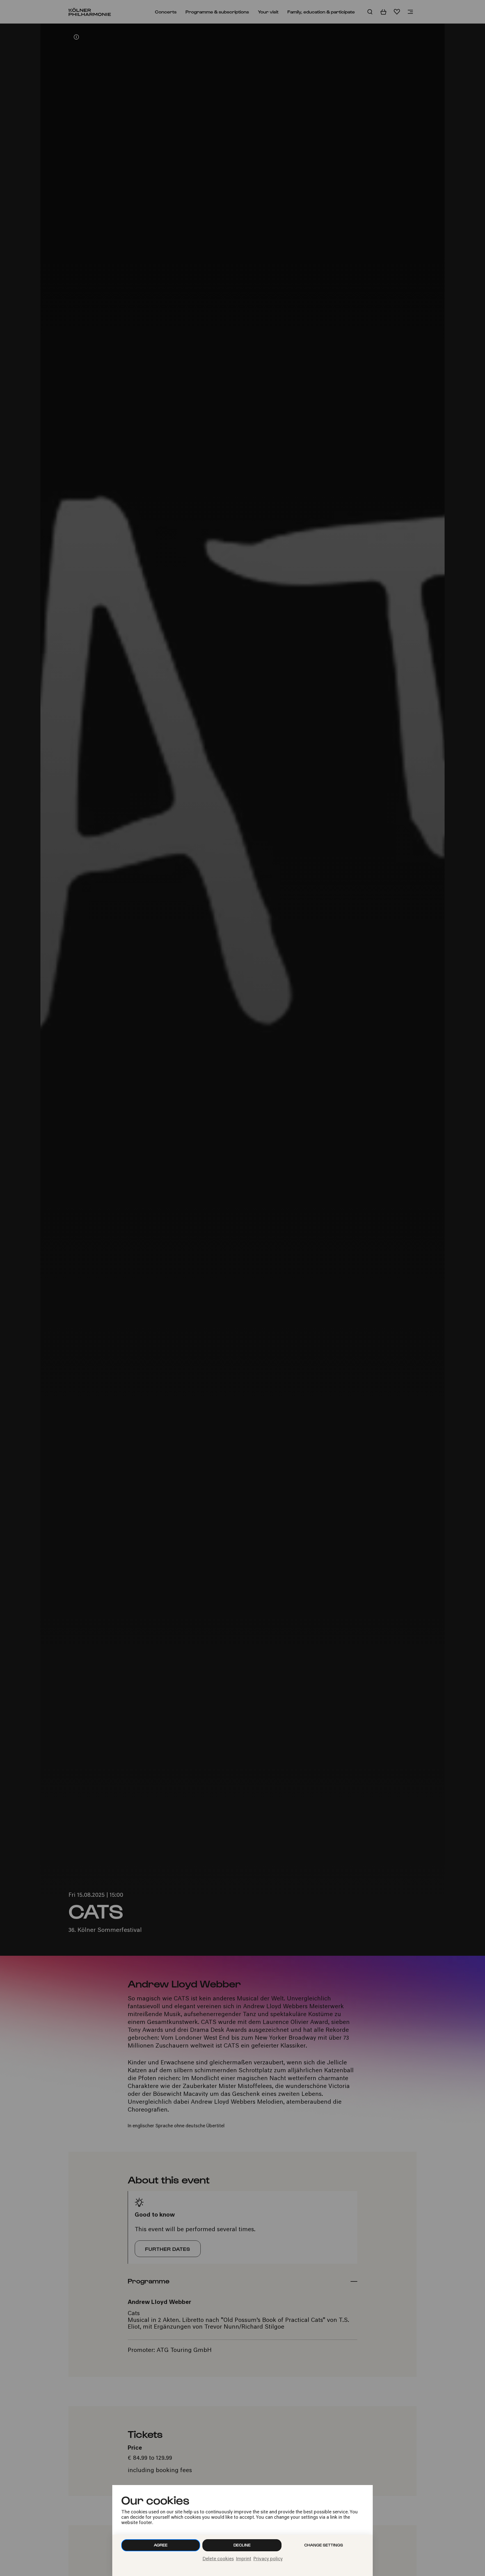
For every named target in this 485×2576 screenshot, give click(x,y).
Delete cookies (218, 2559)
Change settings (324, 2545)
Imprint (244, 2559)
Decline (242, 2545)
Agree (161, 2545)
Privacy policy (268, 2559)
